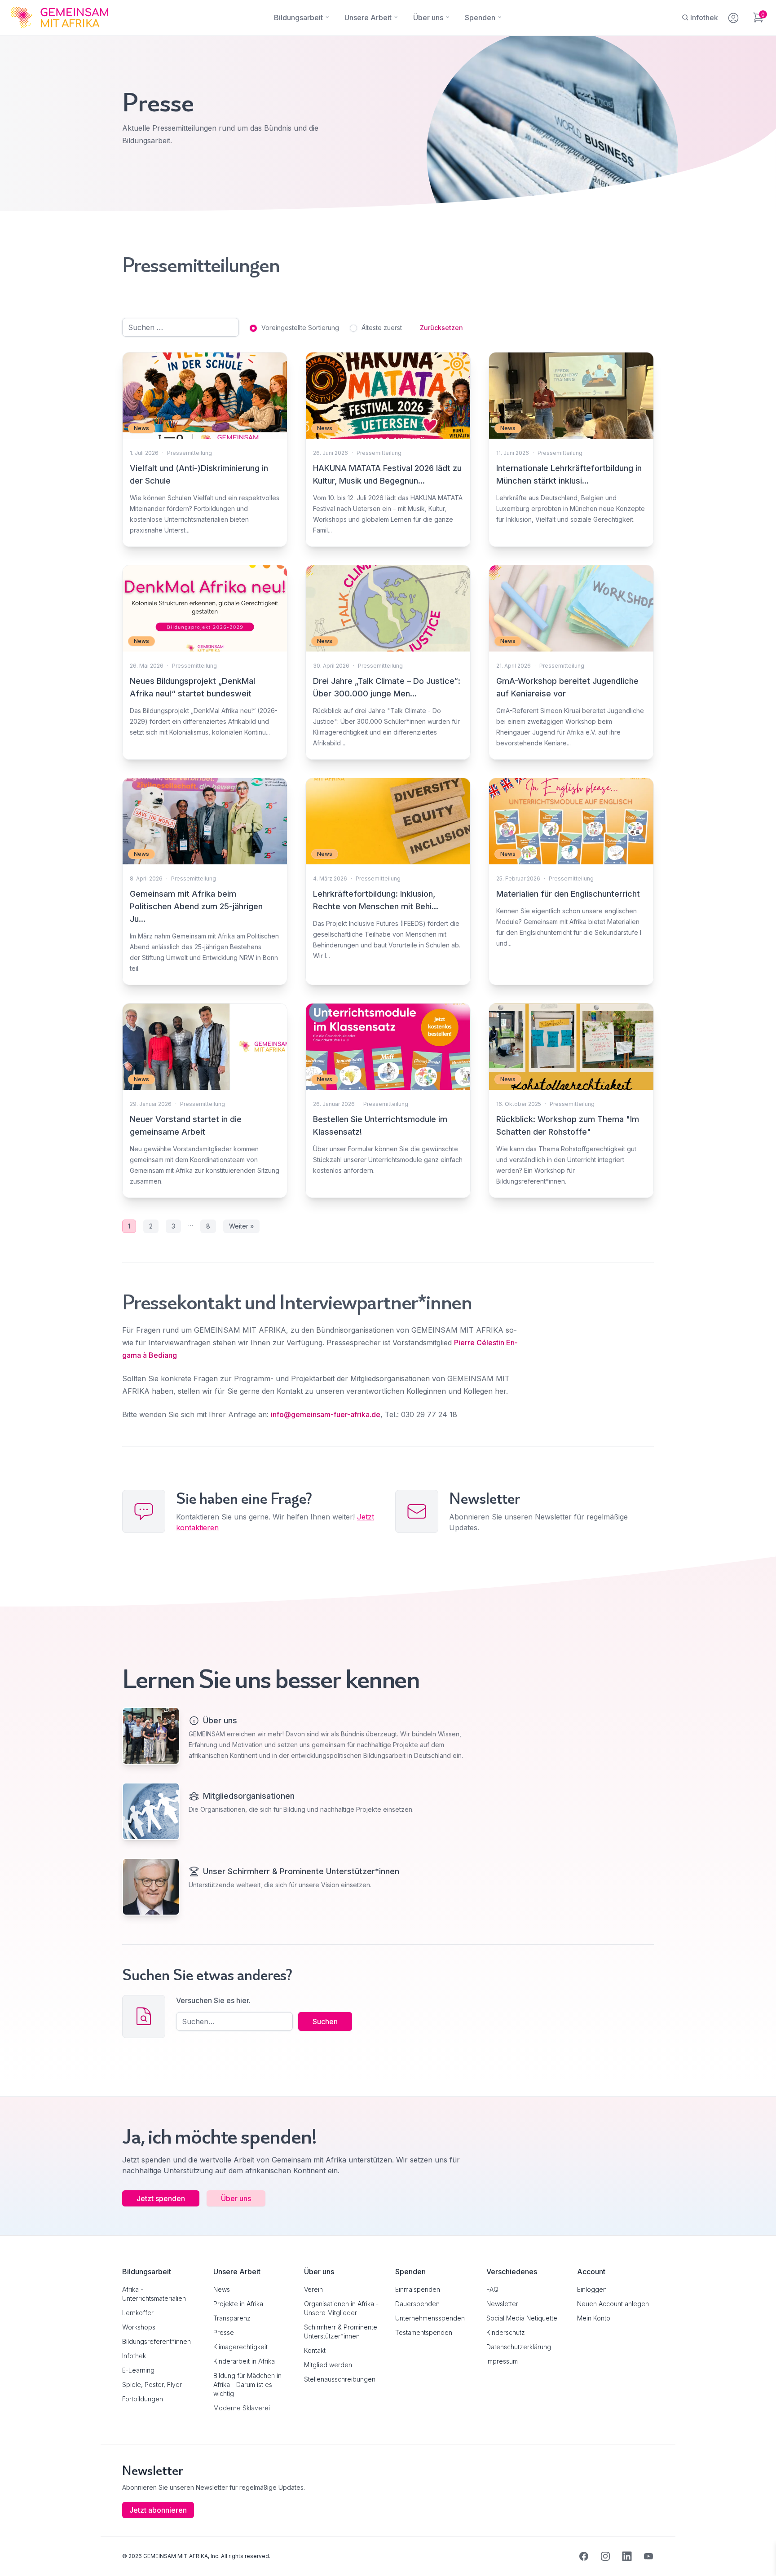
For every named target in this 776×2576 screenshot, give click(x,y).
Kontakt (315, 2350)
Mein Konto (594, 2318)
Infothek (134, 2356)
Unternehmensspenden (430, 2318)
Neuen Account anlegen (613, 2304)
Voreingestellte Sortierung (300, 328)
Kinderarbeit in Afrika (244, 2361)
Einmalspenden (418, 2289)
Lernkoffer (138, 2313)
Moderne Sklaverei (242, 2408)
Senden (388, 1461)
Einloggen (592, 2289)
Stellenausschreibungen (340, 2379)
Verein (313, 2289)
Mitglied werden (328, 2365)
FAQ (492, 2289)
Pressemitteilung (190, 453)
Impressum (502, 2361)
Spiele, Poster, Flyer (152, 2384)
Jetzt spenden (161, 2198)
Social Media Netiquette (522, 2318)
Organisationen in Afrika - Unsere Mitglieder (341, 2308)
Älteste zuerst (382, 328)
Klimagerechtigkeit (240, 2347)
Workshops (139, 2327)
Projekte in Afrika (238, 2304)
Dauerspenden (417, 2304)
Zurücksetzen (441, 328)
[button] (20, 2556)
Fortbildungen (143, 2399)
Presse (224, 2332)
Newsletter (502, 2304)
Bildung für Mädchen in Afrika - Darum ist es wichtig (247, 2384)
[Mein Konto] (734, 16)
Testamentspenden (424, 2332)
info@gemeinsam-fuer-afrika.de (326, 1414)
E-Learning (138, 2370)
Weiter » (241, 1226)
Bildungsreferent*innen (157, 2341)
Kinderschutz (506, 2332)
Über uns (236, 2198)
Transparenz (232, 2318)
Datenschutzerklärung (519, 2347)
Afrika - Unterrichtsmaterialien (154, 2294)
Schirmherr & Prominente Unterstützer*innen (341, 2332)
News (222, 2289)
